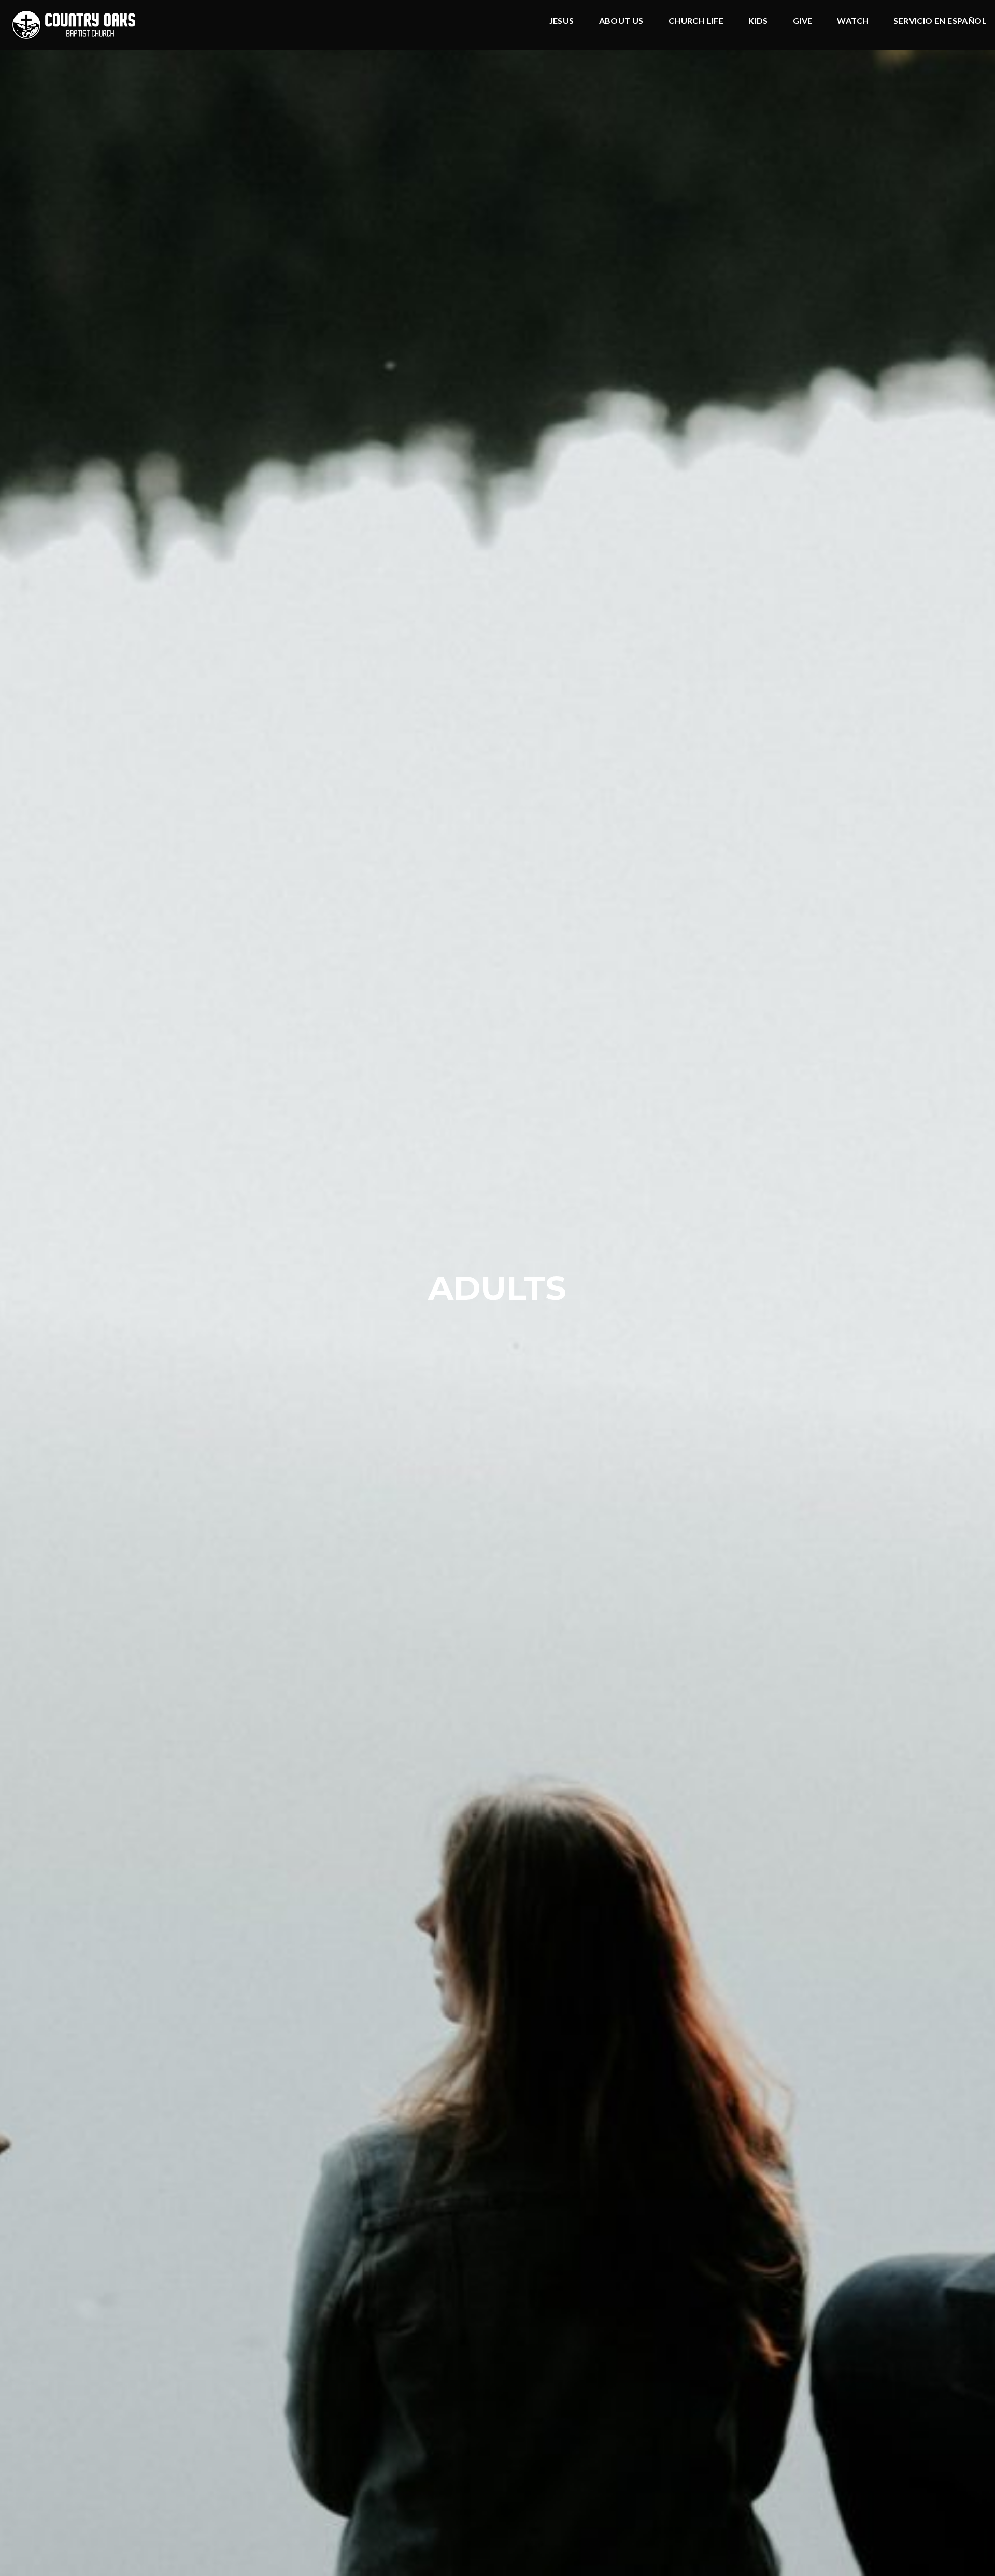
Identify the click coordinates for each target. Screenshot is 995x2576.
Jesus (562, 21)
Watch (853, 21)
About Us (621, 21)
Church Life (696, 21)
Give (803, 21)
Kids (758, 21)
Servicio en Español (940, 21)
